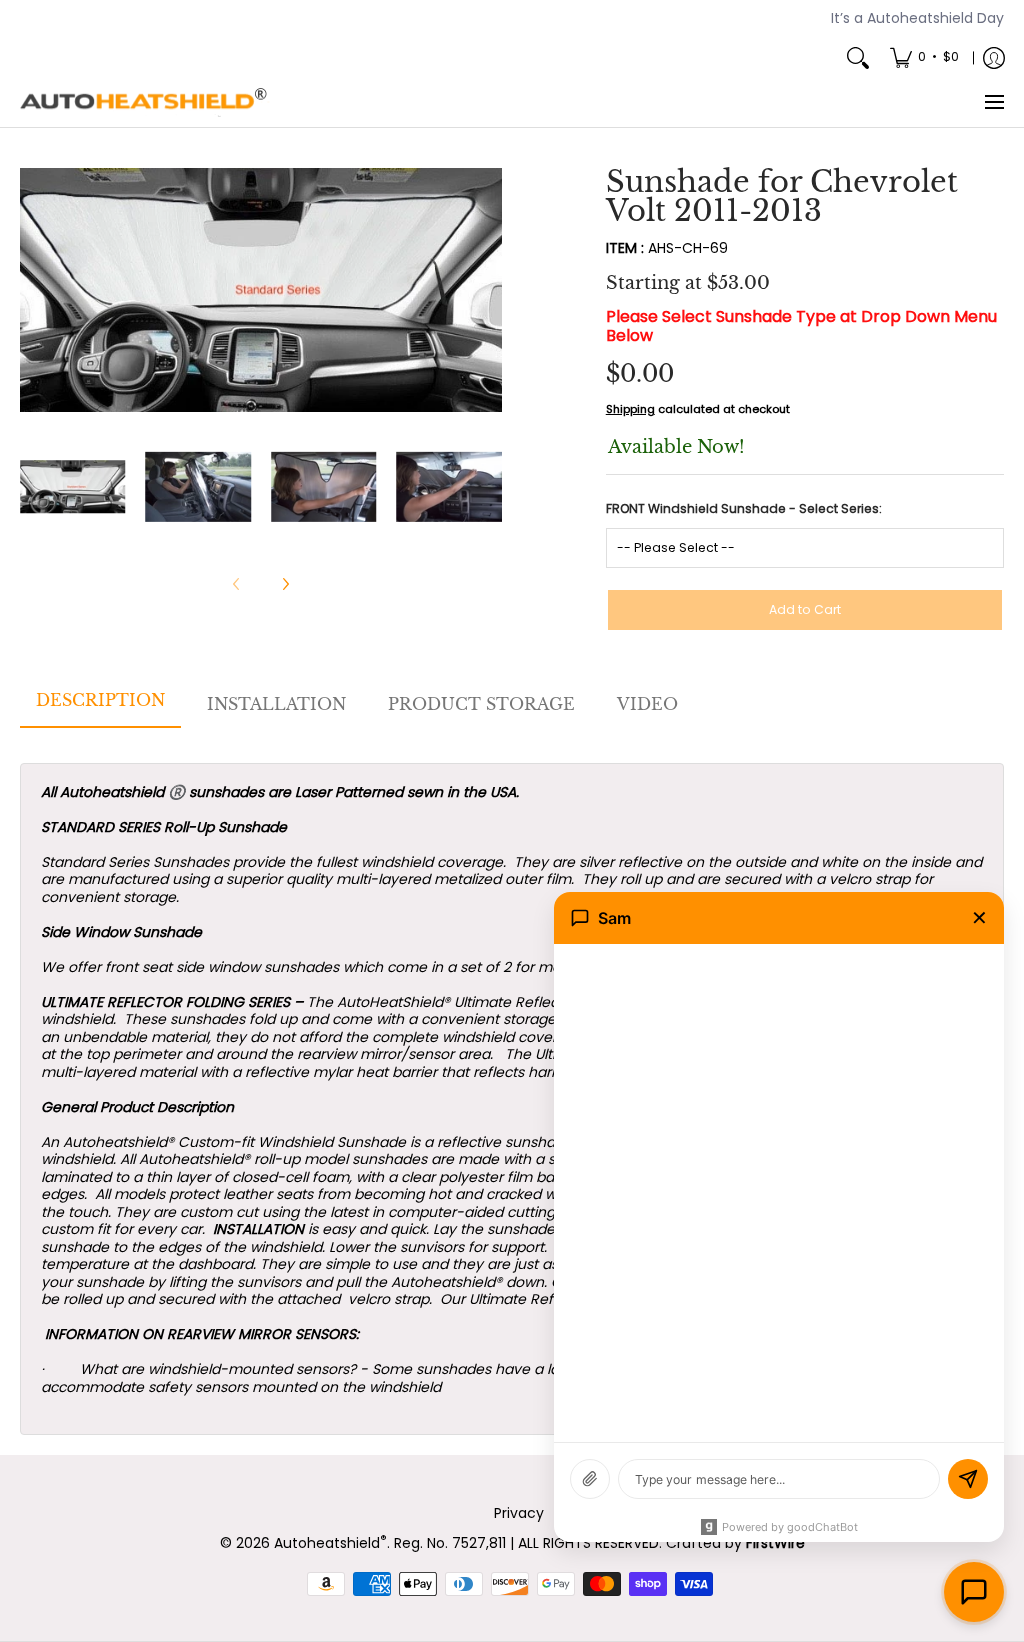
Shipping (630, 409)
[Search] (858, 58)
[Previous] (34, 290)
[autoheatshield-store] (145, 103)
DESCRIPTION (100, 700)
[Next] (488, 290)
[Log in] (994, 58)
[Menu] (993, 103)
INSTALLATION (276, 704)
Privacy (519, 1513)
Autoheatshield (330, 1543)
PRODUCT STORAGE (481, 704)
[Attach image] (590, 1479)
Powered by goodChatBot (790, 1527)
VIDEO (647, 704)
